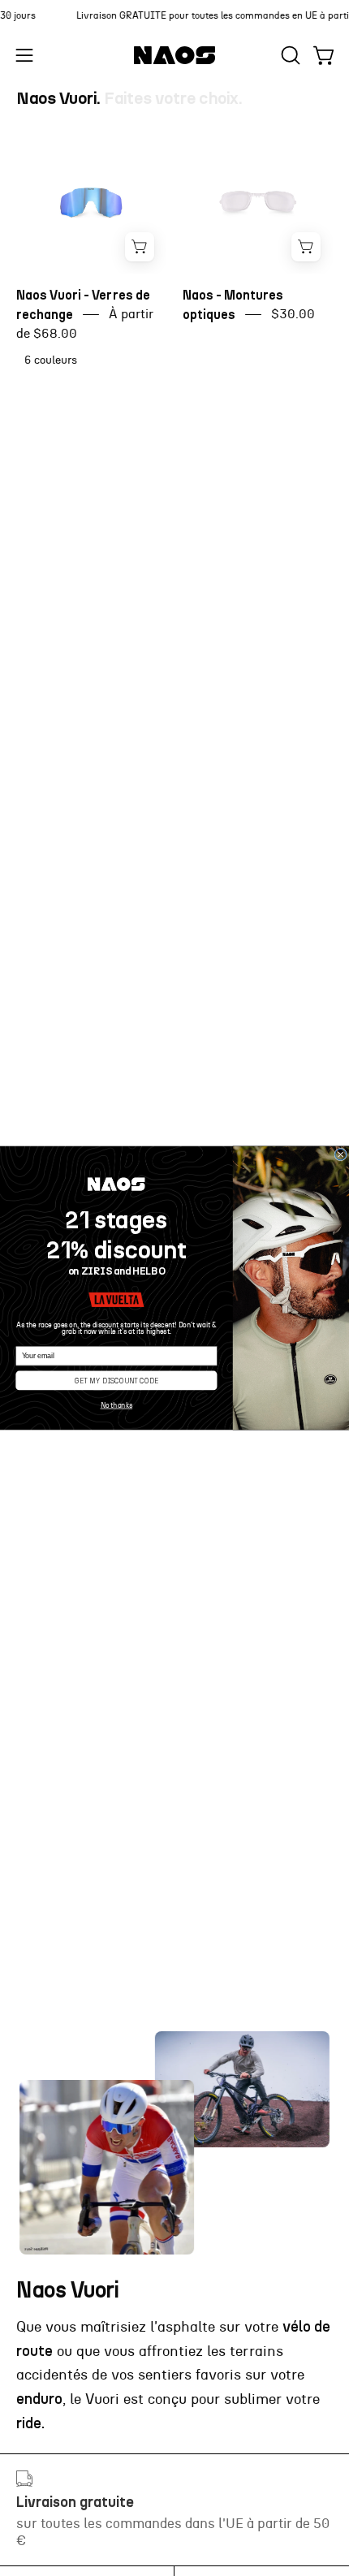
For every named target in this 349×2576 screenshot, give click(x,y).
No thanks (117, 1406)
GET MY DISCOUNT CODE (116, 1380)
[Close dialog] (341, 1154)
